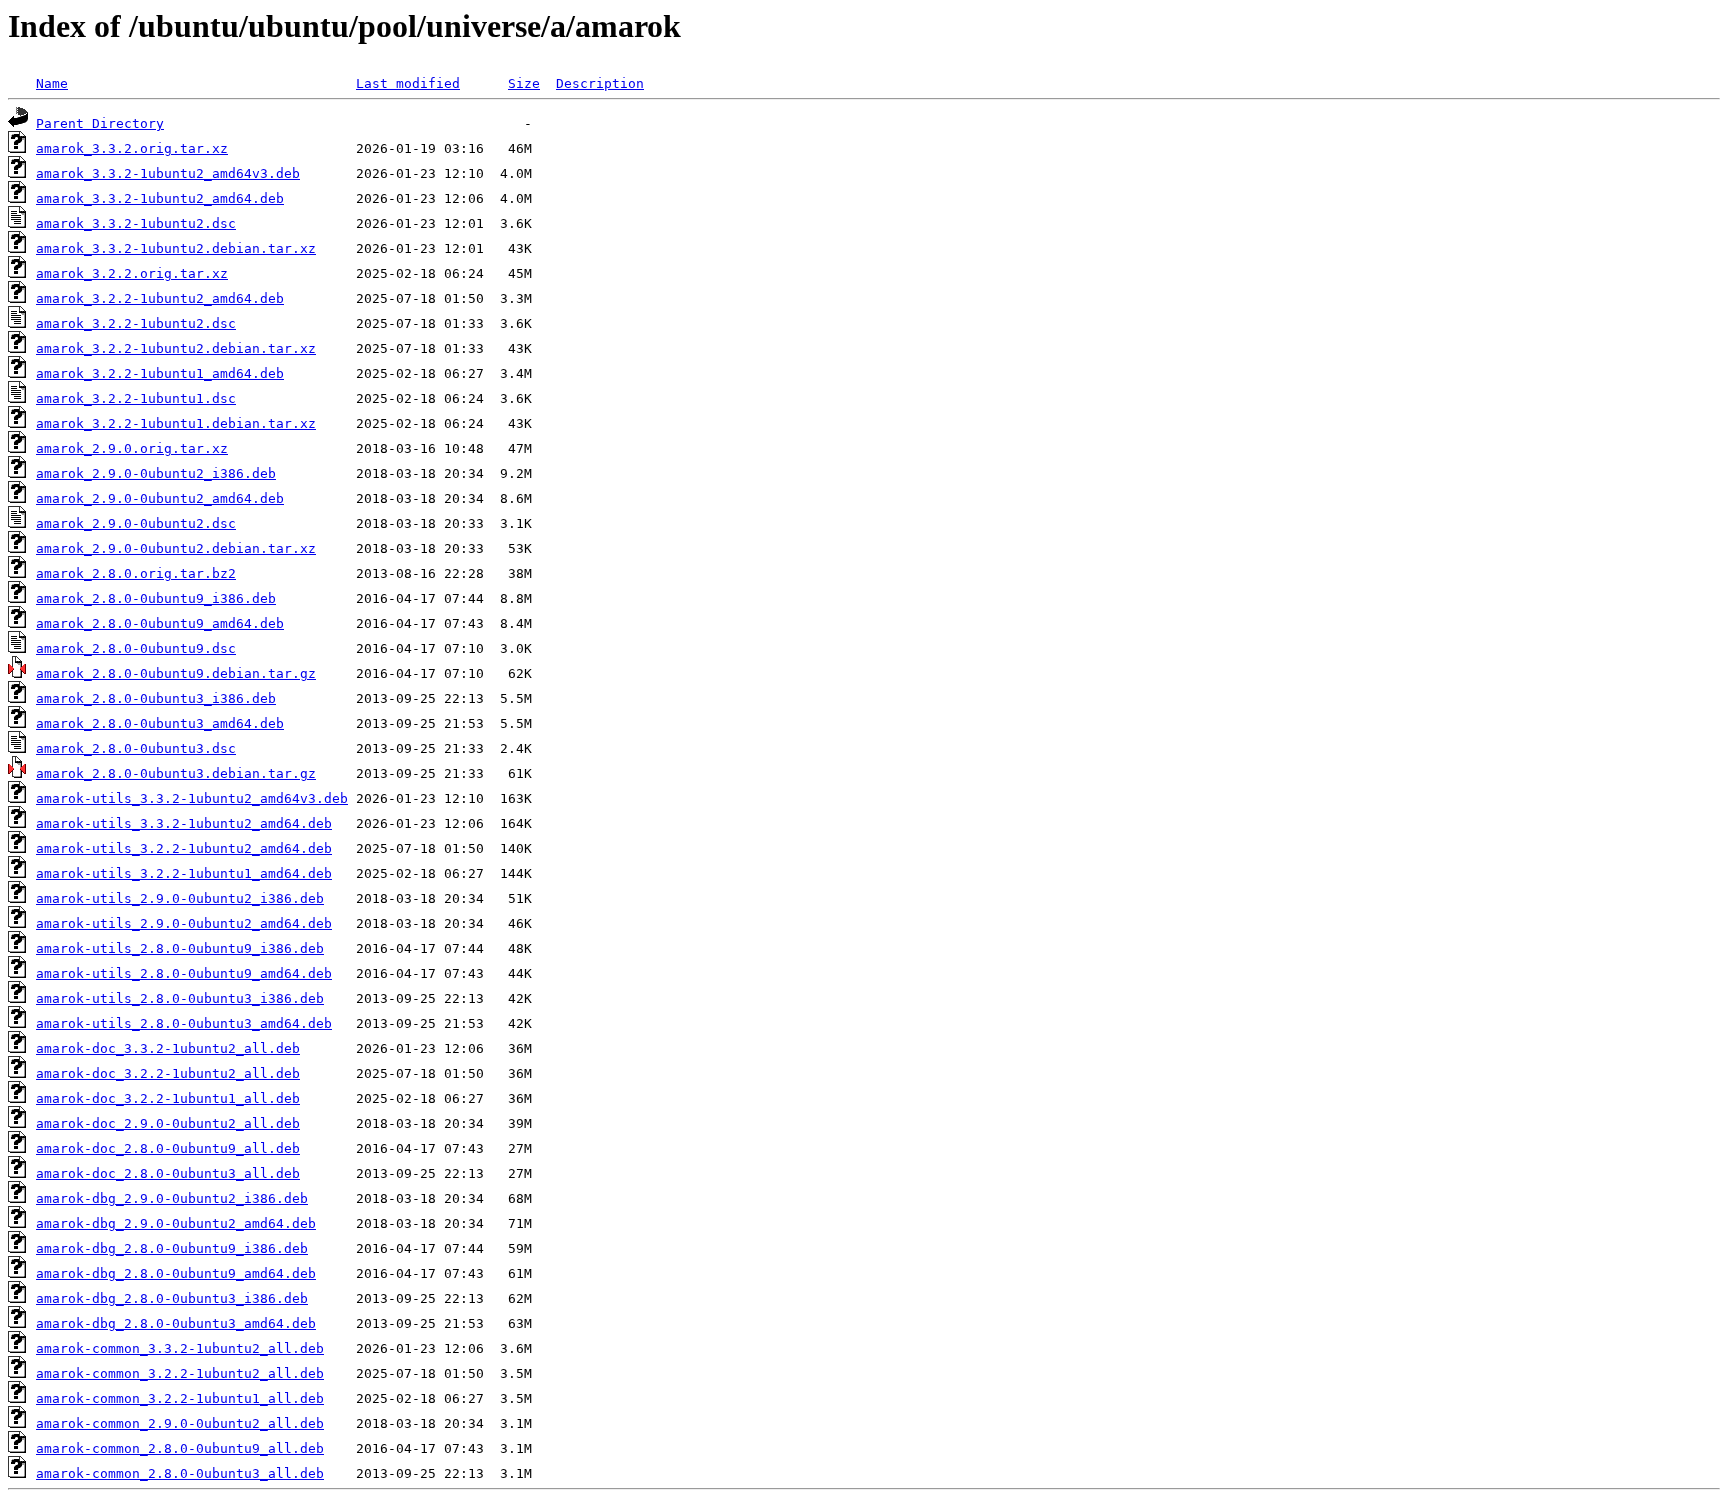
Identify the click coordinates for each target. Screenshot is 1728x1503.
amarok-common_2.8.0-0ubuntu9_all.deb (180, 1448)
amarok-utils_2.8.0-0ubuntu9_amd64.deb (184, 973)
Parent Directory (100, 123)
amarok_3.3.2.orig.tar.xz (132, 148)
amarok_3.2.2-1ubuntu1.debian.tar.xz (176, 423)
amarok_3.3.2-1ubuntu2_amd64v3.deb (168, 173)
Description (600, 83)
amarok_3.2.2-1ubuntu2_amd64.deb (160, 298)
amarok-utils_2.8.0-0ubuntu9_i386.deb (180, 948)
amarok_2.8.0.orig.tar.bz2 (136, 573)
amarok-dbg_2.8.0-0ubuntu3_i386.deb (172, 1298)
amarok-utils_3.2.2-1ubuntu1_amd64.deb (184, 873)
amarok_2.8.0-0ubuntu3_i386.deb (156, 698)
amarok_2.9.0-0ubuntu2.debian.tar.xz (176, 548)
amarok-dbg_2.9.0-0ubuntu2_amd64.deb (176, 1223)
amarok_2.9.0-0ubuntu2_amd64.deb (160, 498)
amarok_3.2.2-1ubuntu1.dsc (136, 398)
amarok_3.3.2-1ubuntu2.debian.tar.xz (176, 248)
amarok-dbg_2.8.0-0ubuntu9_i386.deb (172, 1248)
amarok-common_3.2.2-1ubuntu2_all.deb (180, 1373)
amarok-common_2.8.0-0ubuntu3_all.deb (180, 1473)
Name (52, 83)
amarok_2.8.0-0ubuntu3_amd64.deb (160, 723)
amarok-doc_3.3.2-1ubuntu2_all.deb (168, 1048)
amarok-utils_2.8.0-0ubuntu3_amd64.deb (184, 1023)
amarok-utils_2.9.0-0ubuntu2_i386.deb (180, 898)
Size (524, 83)
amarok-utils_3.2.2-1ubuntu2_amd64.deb (184, 848)
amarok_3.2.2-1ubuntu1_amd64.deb (160, 373)
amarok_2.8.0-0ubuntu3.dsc (136, 748)
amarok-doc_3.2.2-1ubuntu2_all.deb (168, 1073)
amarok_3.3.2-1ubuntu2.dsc (136, 223)
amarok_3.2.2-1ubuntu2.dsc (136, 323)
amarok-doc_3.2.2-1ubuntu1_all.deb (168, 1098)
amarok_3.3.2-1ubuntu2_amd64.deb (160, 198)
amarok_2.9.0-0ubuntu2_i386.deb (156, 473)
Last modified (408, 83)
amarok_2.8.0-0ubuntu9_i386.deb (156, 598)
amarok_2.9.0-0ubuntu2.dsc (136, 523)
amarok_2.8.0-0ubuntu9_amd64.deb (160, 623)
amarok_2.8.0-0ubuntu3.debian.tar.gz (176, 773)
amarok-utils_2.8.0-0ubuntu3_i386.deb (180, 998)
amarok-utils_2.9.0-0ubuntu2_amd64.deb (184, 923)
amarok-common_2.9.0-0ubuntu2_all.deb (180, 1423)
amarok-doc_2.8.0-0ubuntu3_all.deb (168, 1173)
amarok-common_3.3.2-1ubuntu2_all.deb (180, 1348)
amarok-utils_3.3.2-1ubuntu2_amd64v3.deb (192, 798)
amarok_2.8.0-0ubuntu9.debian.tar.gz (176, 673)
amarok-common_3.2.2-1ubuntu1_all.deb (180, 1398)
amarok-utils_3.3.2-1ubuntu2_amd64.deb (184, 823)
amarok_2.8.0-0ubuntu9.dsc (136, 648)
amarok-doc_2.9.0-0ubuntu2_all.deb (168, 1123)
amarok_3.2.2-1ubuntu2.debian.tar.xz (176, 348)
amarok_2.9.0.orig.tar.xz (132, 448)
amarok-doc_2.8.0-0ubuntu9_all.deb (168, 1148)
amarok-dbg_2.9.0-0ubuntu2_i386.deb (172, 1198)
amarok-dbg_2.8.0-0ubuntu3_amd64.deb (176, 1323)
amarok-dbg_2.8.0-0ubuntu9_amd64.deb (176, 1273)
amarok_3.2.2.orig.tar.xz (132, 273)
